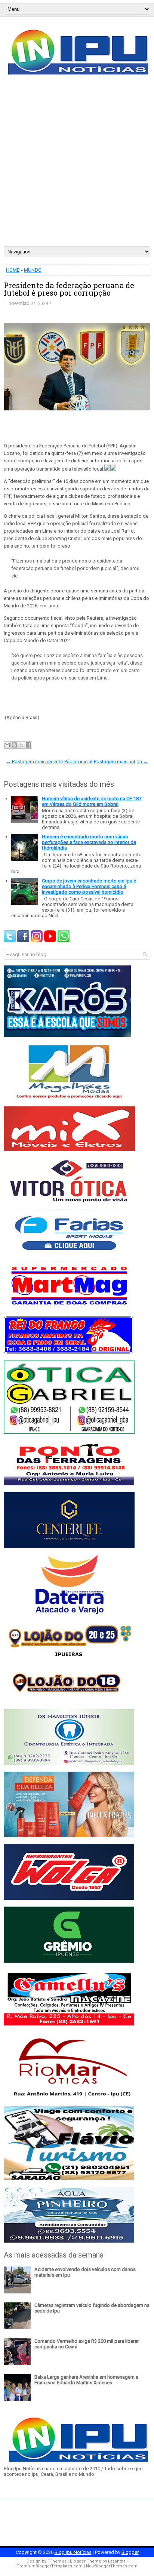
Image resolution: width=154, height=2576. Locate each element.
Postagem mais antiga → (121, 762)
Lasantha (117, 2561)
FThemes (57, 2561)
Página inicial (78, 762)
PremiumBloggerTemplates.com (50, 2566)
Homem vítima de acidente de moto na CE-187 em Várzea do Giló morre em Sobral (92, 801)
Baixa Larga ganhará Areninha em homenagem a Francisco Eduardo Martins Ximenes (86, 2380)
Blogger (130, 2552)
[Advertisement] (77, 166)
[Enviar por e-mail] (7, 745)
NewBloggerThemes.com (112, 2566)
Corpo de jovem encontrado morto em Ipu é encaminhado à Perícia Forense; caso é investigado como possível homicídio (89, 886)
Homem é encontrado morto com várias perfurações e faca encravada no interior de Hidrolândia (89, 842)
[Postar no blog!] (14, 745)
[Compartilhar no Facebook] (28, 745)
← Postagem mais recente (34, 762)
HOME (13, 270)
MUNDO (33, 270)
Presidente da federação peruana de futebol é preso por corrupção (69, 289)
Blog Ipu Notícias (73, 2552)
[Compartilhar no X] (21, 745)
